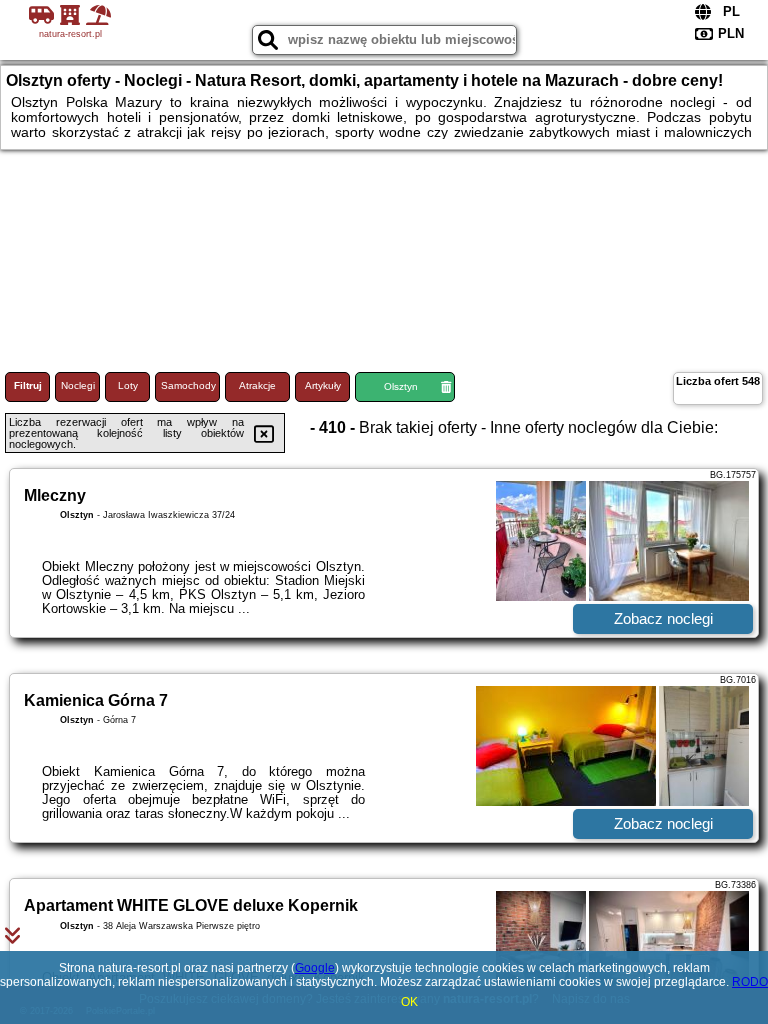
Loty (128, 385)
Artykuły (323, 385)
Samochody (188, 385)
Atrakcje (257, 385)
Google (315, 968)
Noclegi (78, 385)
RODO (750, 982)
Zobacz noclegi (663, 618)
